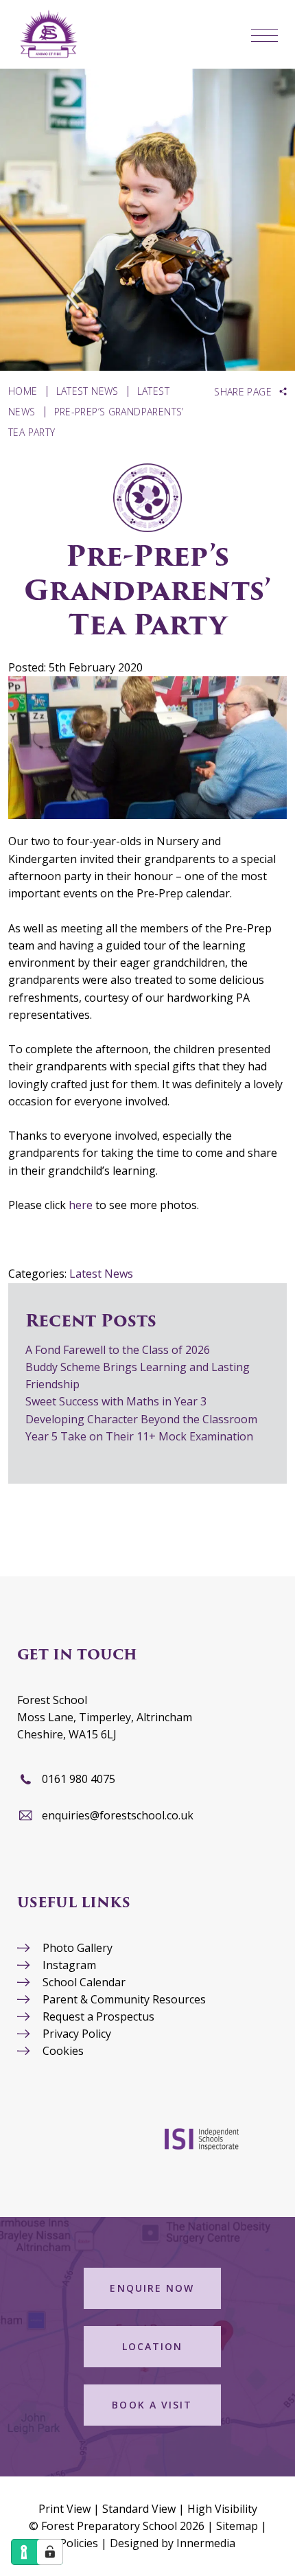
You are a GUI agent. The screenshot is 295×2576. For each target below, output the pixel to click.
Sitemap (237, 2526)
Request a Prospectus (98, 2016)
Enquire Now (152, 2288)
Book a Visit (152, 2405)
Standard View (139, 2509)
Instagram (69, 1965)
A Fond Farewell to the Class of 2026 (118, 1350)
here (82, 1205)
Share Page (243, 392)
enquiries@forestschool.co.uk (118, 1815)
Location (153, 2346)
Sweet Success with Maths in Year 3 (116, 1401)
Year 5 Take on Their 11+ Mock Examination (139, 1436)
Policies (79, 2543)
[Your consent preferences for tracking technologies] (50, 2552)
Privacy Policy (77, 2034)
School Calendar (84, 1982)
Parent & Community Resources (124, 1999)
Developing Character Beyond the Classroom (141, 1419)
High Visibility (222, 2509)
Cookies (63, 2051)
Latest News (101, 1274)
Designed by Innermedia (173, 2543)
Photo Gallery (78, 1948)
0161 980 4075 (79, 1779)
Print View (64, 2509)
